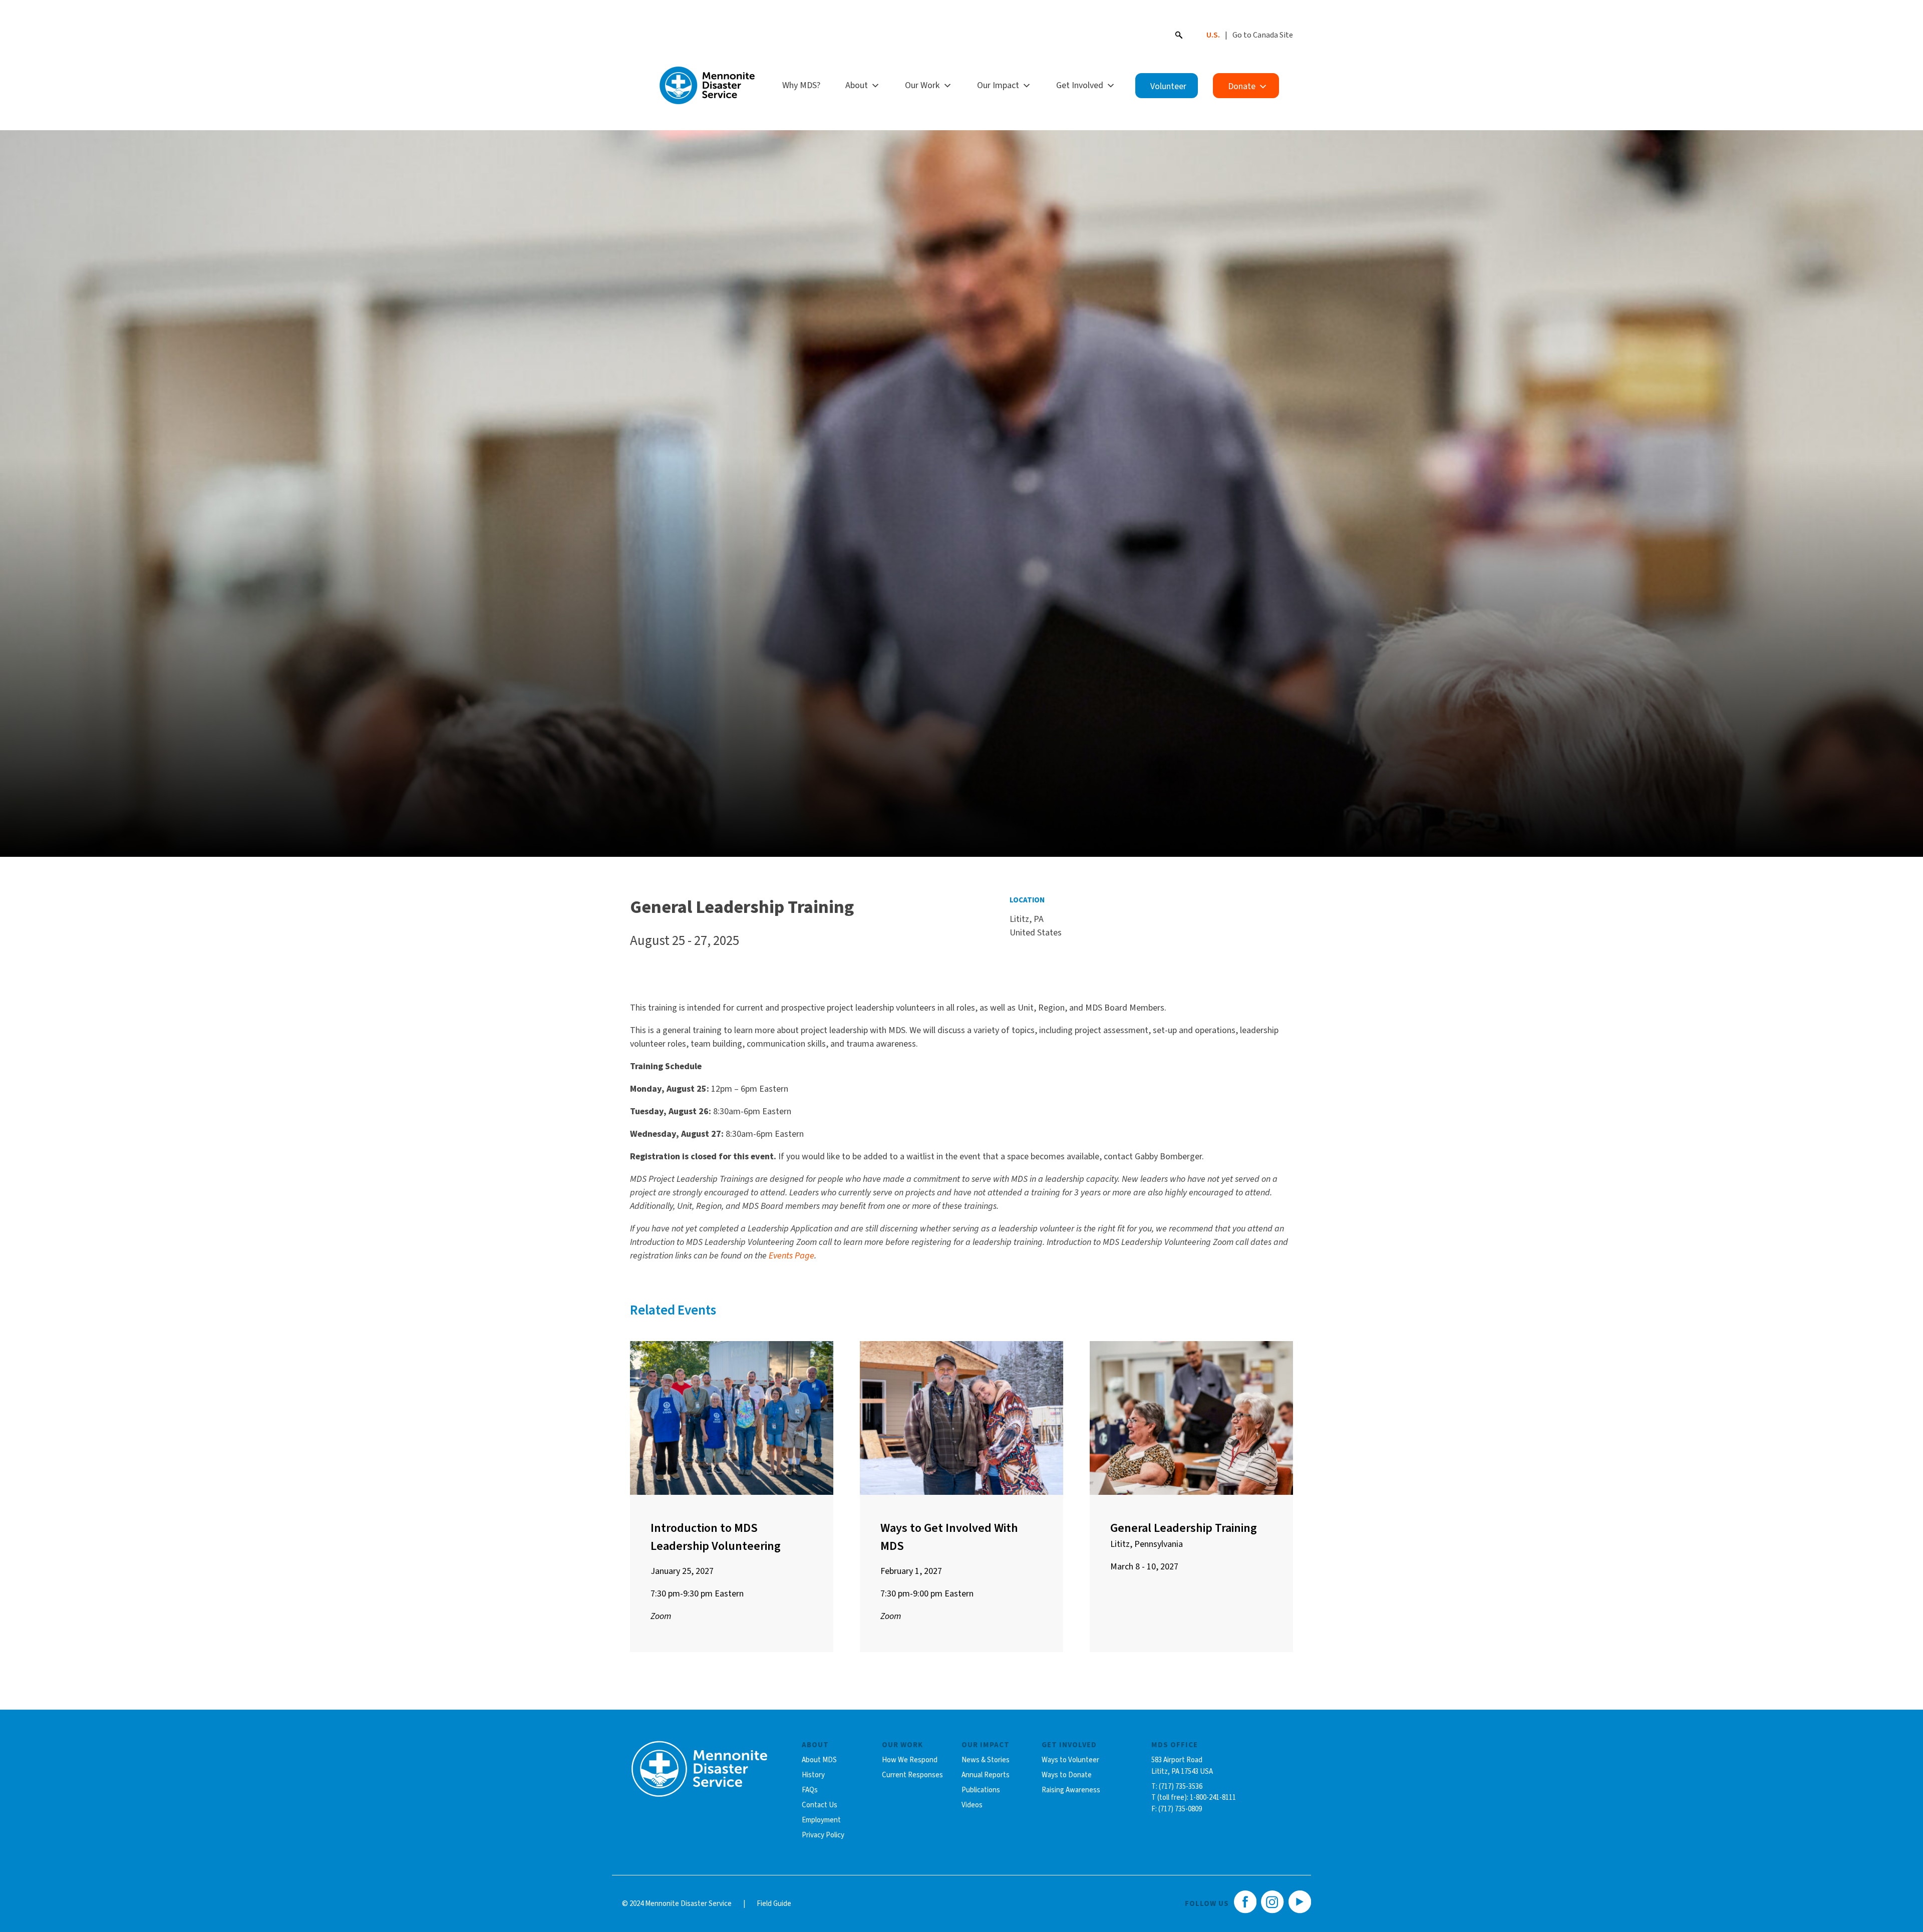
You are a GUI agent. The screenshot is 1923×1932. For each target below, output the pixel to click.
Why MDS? (801, 85)
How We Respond (910, 1760)
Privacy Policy (823, 1835)
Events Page (791, 1256)
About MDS (819, 1760)
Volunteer (1168, 86)
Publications (981, 1790)
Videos (972, 1805)
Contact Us (820, 1805)
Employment (821, 1820)
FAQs (810, 1790)
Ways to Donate (1067, 1775)
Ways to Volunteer (1070, 1760)
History (813, 1775)
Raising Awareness (1071, 1790)
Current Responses (912, 1775)
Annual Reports (986, 1775)
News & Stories (986, 1760)
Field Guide (774, 1904)
